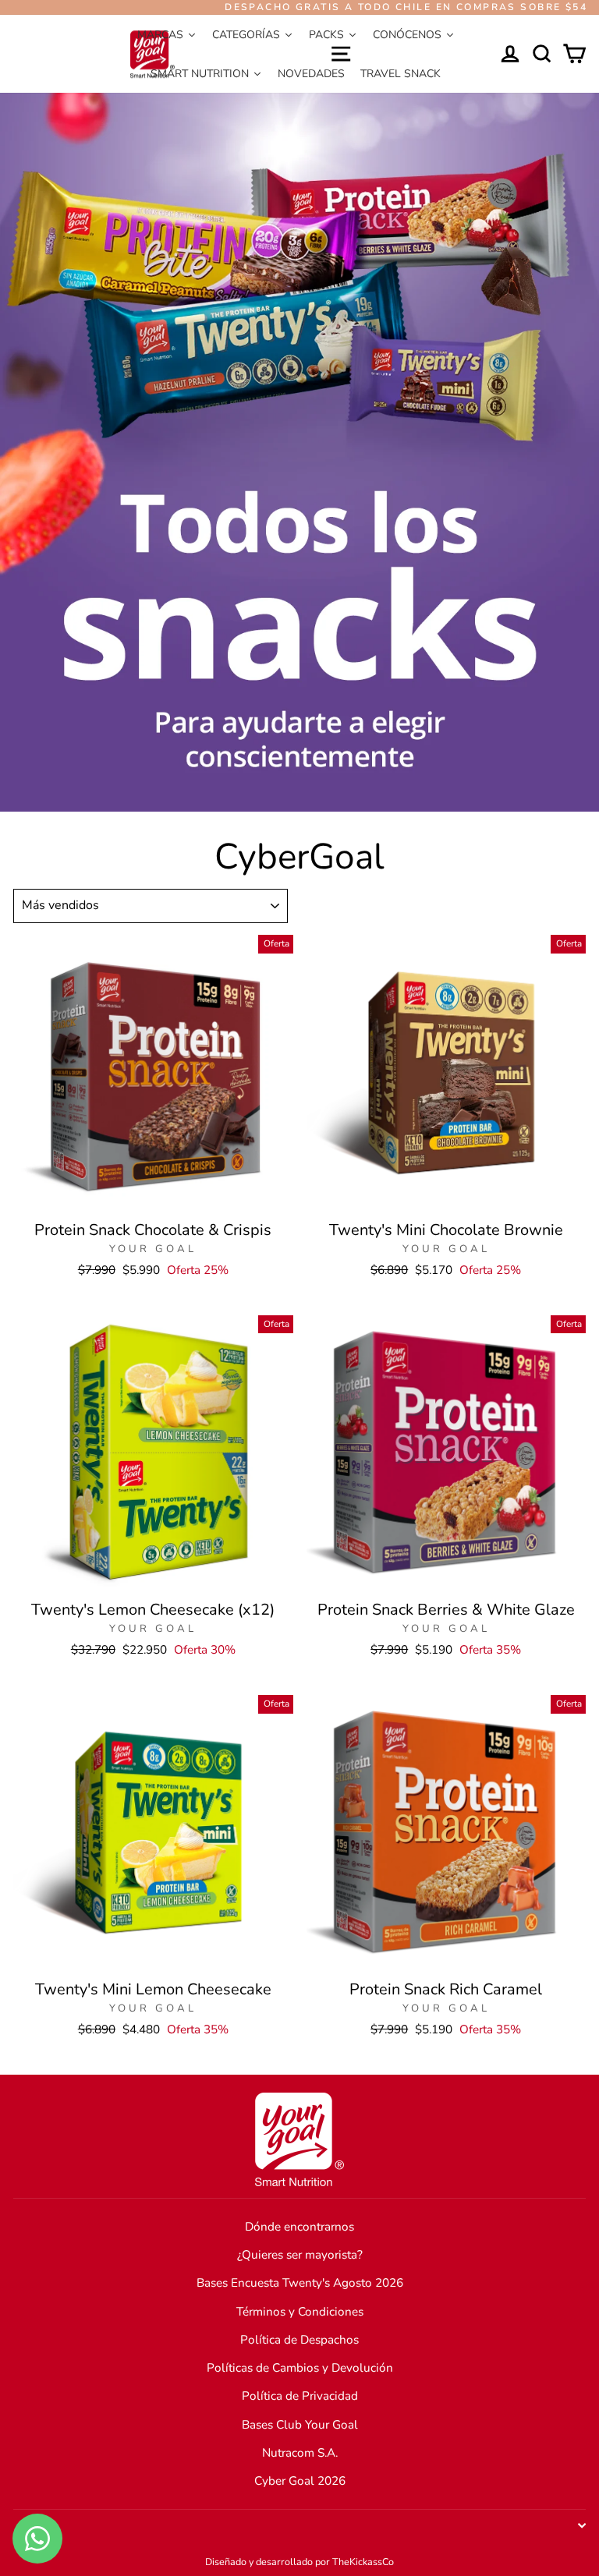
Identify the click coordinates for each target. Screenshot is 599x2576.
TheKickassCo (363, 2562)
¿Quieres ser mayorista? (300, 2255)
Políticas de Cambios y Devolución (300, 2368)
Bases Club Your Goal (300, 2425)
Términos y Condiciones (300, 2312)
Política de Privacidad (300, 2396)
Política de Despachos (299, 2340)
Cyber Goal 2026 (300, 2481)
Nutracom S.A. (300, 2453)
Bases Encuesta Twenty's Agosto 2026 (300, 2283)
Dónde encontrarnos (299, 2227)
